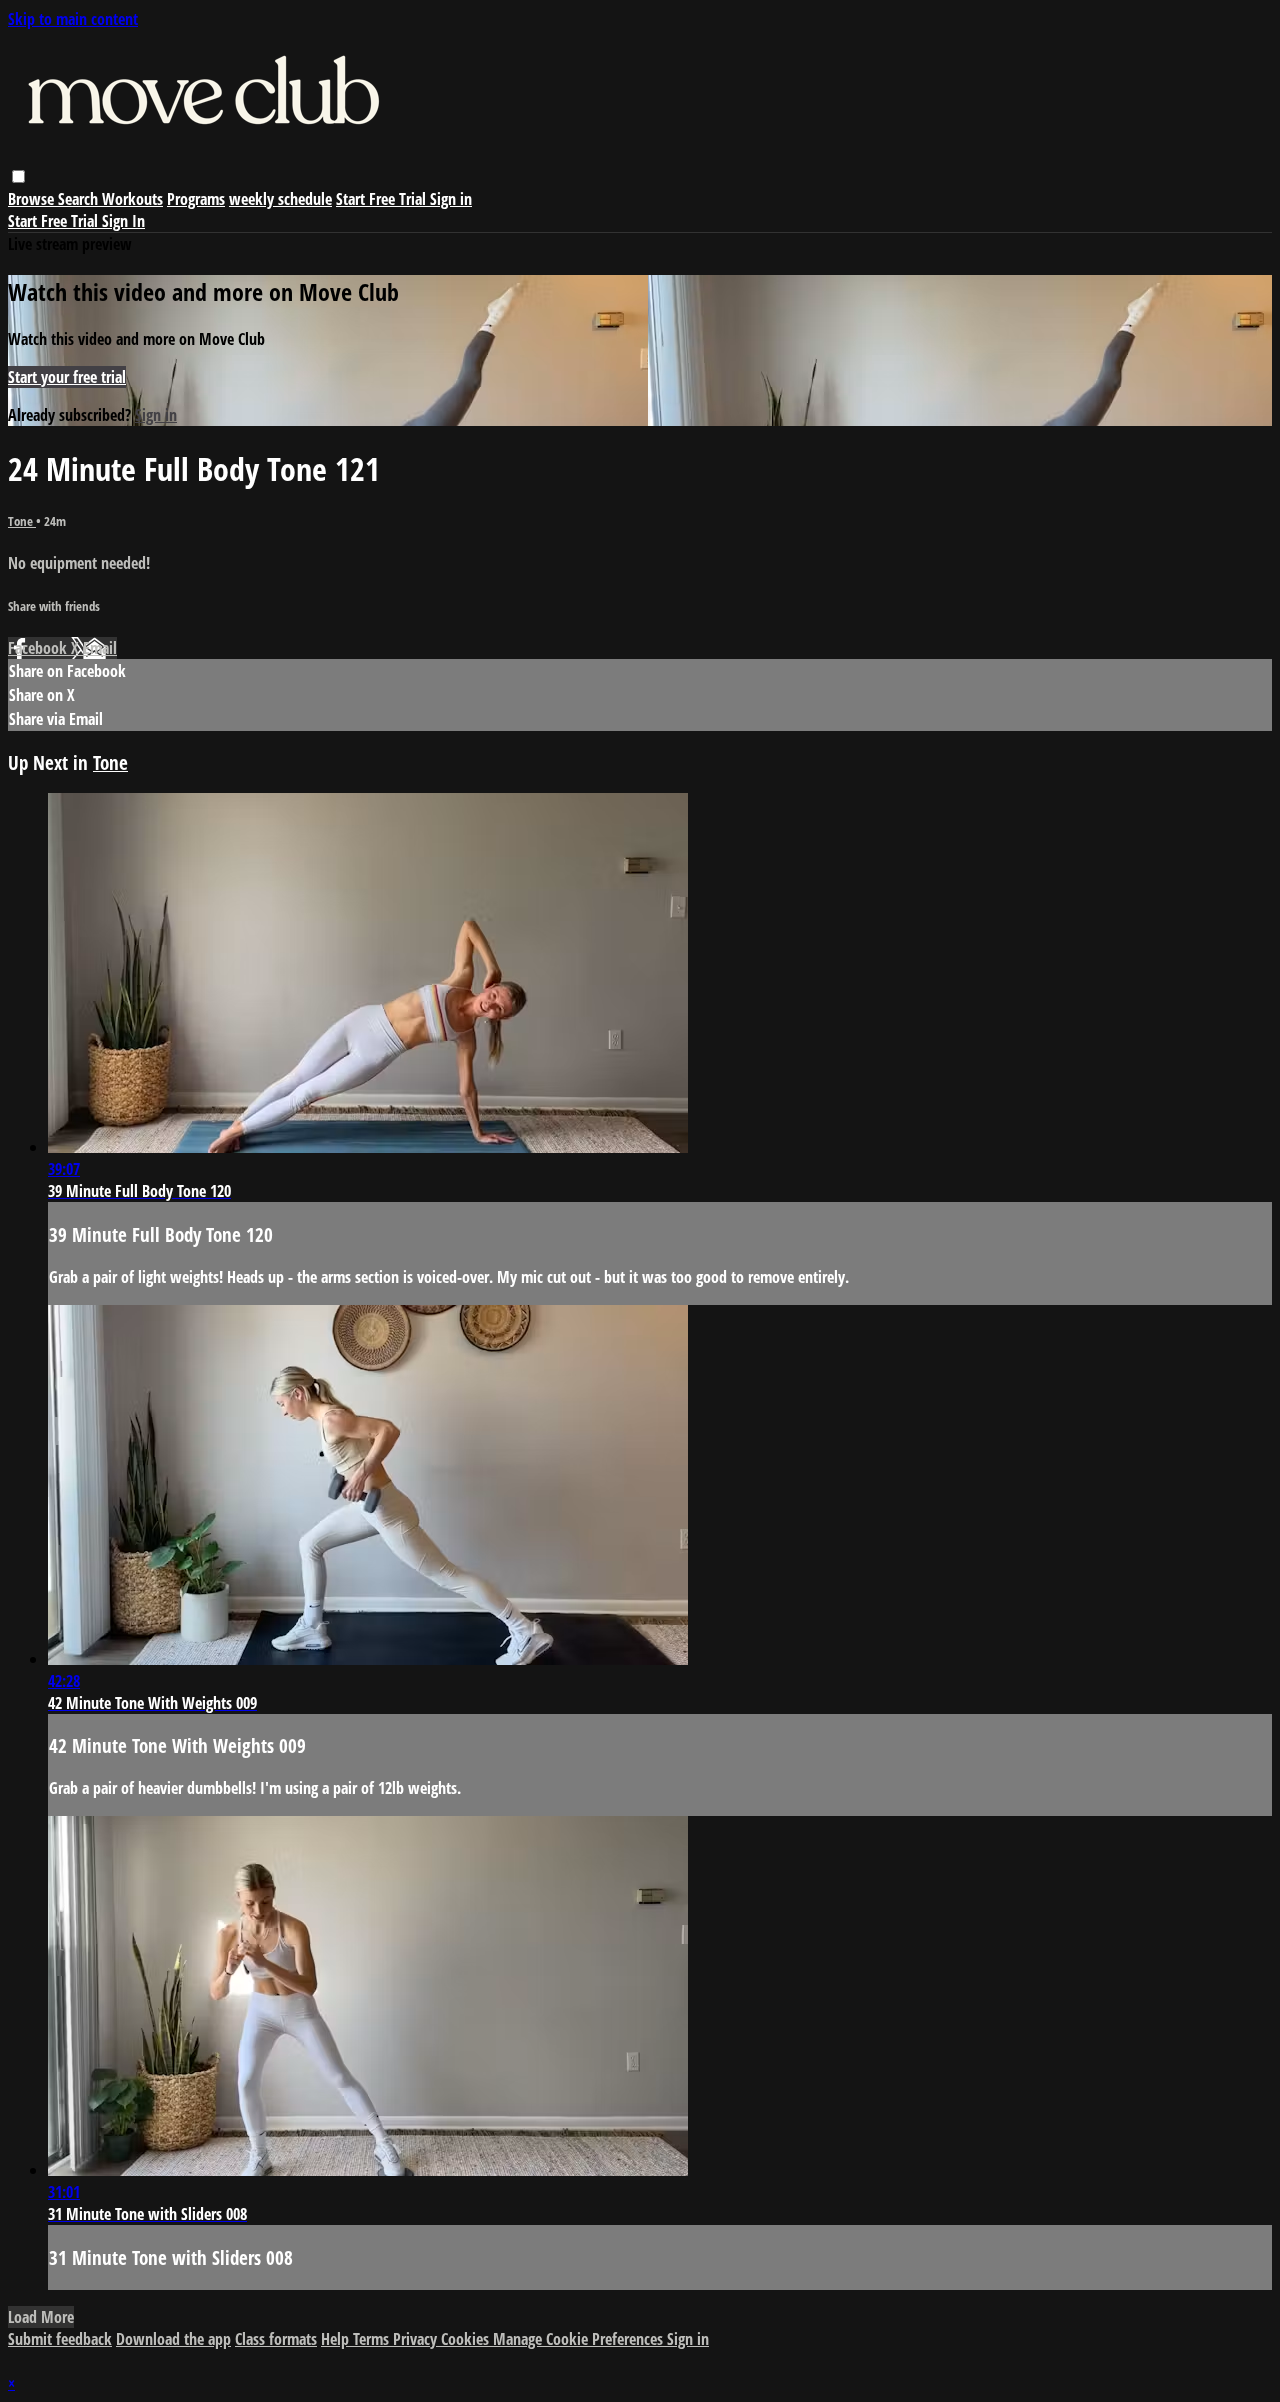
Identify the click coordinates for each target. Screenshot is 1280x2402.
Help (337, 2339)
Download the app (173, 2339)
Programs (196, 199)
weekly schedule (280, 199)
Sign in (451, 199)
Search (80, 199)
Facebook (39, 648)
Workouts (132, 199)
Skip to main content (73, 19)
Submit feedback (60, 2339)
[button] (18, 176)
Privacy (417, 2339)
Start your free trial (67, 377)
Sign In (123, 221)
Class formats (276, 2339)
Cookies (467, 2339)
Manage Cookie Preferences (580, 2339)
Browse (33, 199)
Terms (373, 2339)
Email (100, 648)
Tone (22, 521)
